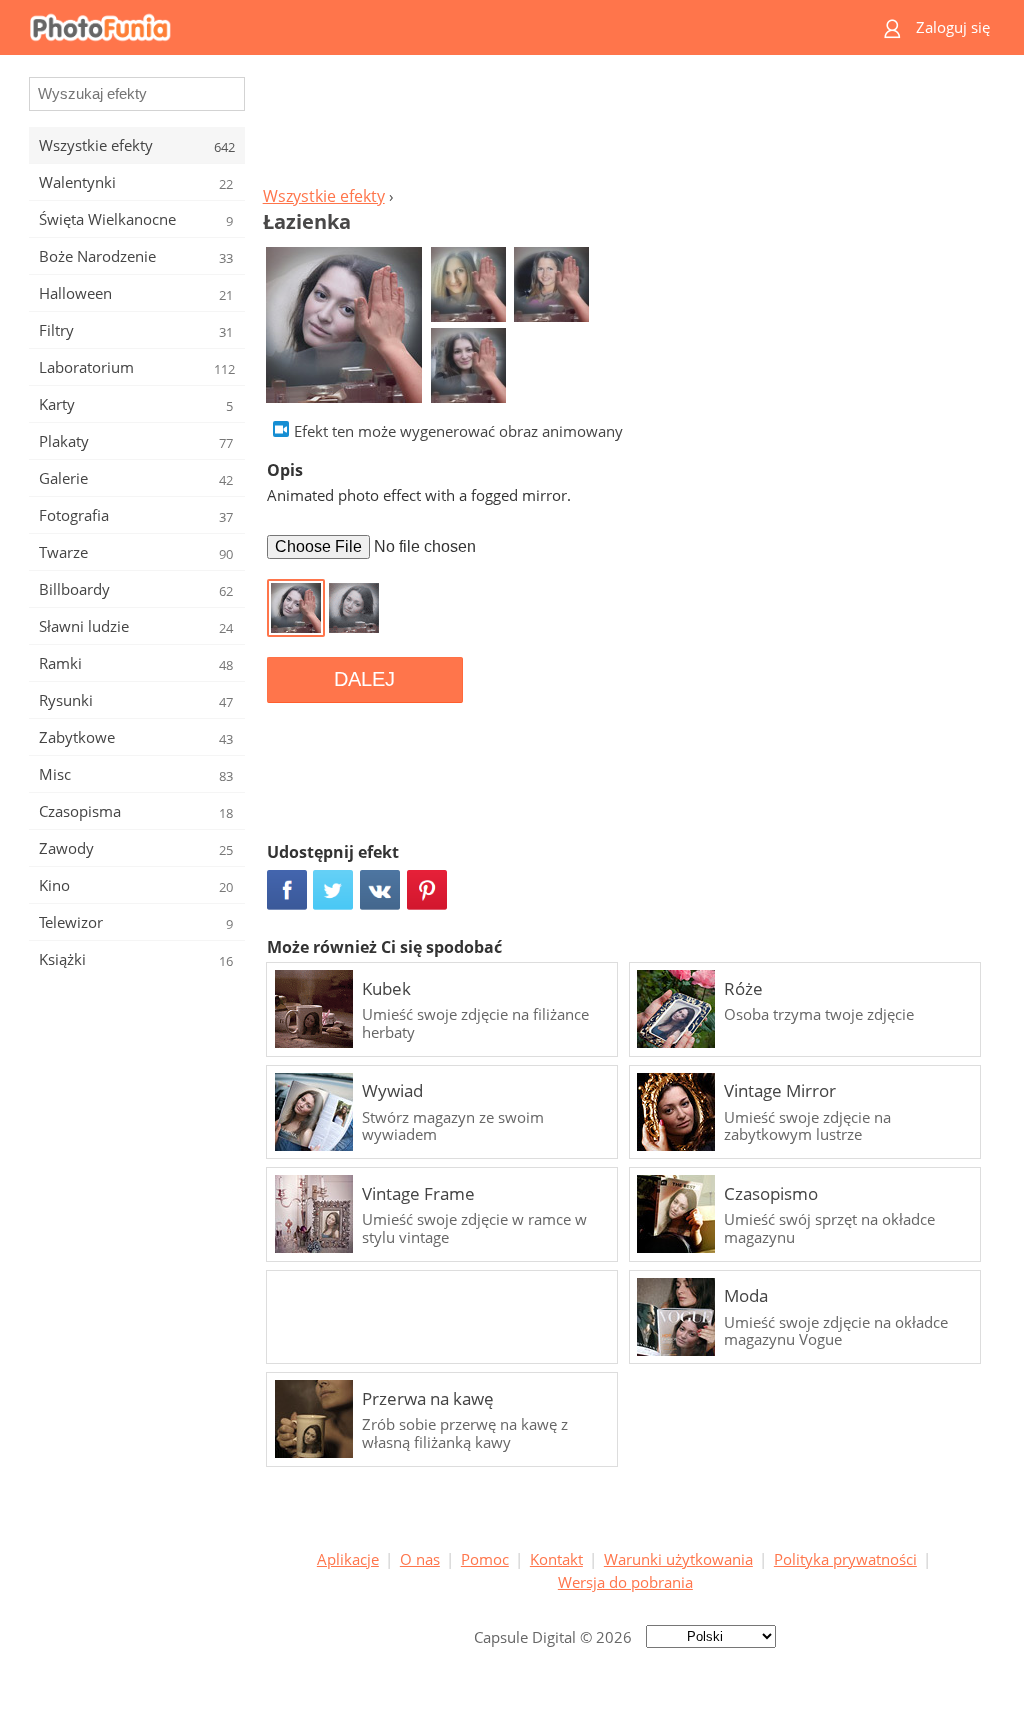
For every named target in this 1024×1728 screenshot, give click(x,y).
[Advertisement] (625, 126)
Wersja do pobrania (625, 1582)
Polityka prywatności (845, 1559)
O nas (420, 1559)
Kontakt (556, 1559)
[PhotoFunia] (435, 27)
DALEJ (364, 679)
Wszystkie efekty (324, 196)
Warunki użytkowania (678, 1559)
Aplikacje (348, 1559)
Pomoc (485, 1559)
